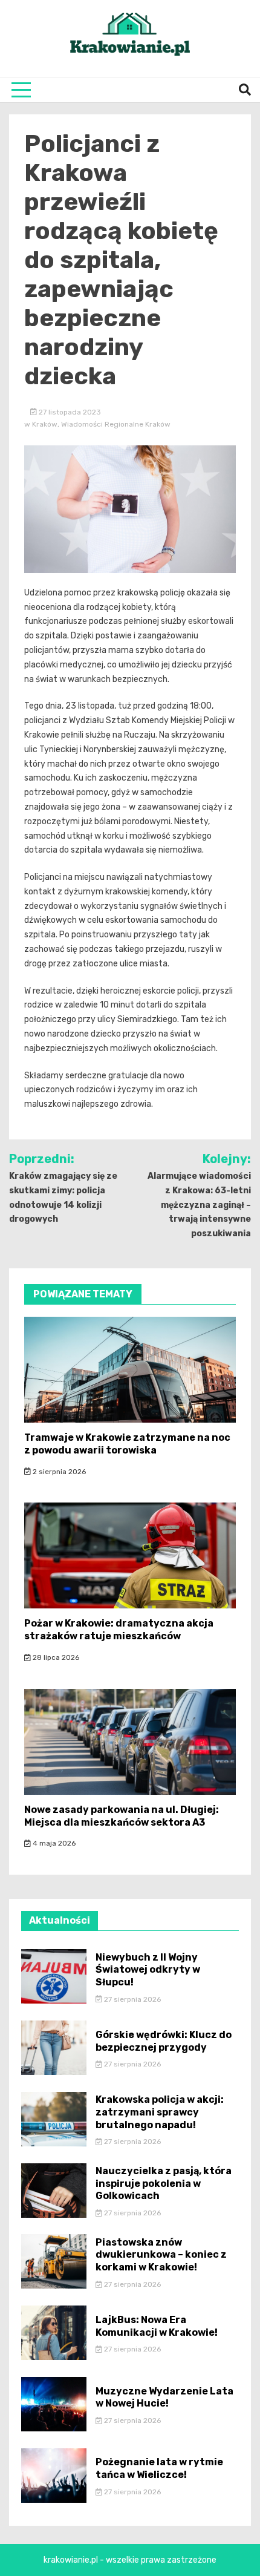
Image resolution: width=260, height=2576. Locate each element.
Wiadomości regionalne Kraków (116, 424)
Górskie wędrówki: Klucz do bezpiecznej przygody (164, 2041)
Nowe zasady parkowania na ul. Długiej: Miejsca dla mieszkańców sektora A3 (122, 1816)
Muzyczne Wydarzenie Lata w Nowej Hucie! (164, 2397)
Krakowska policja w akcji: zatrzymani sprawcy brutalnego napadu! (160, 2112)
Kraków (45, 424)
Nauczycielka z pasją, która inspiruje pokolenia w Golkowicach (164, 2184)
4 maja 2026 (53, 1843)
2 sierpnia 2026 (58, 1472)
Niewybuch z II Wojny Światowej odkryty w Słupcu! (148, 1970)
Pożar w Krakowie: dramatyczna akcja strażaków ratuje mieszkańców (119, 1630)
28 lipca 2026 (55, 1657)
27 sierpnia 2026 (132, 1999)
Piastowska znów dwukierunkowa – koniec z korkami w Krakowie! (161, 2255)
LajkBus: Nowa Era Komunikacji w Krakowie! (157, 2326)
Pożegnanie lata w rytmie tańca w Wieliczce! (159, 2468)
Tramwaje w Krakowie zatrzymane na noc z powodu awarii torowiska (127, 1444)
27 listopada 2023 (69, 412)
